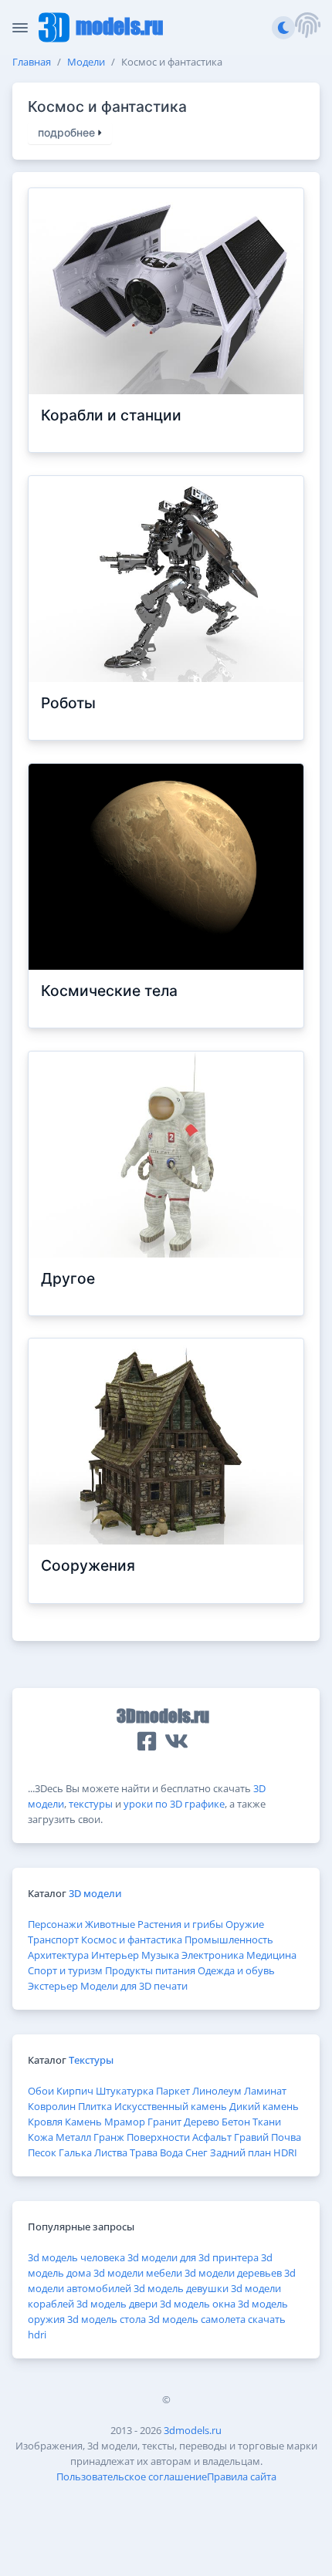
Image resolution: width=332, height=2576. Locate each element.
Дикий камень (264, 2106)
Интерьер (115, 1955)
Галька (75, 2152)
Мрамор (125, 2122)
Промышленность (229, 1940)
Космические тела (109, 991)
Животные (110, 1924)
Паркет (173, 2091)
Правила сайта (242, 2476)
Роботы (68, 703)
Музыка (160, 1955)
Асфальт (212, 2137)
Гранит (164, 2122)
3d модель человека (76, 2257)
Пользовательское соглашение (132, 2476)
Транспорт (53, 1940)
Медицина (271, 1955)
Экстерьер (53, 1986)
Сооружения (88, 1566)
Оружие (245, 1924)
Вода (171, 2152)
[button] (307, 27)
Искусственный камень (171, 2106)
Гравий (251, 2137)
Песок (42, 2152)
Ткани (267, 2122)
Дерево (202, 2122)
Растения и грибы (180, 1924)
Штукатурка (125, 2091)
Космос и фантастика (132, 1940)
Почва (286, 2137)
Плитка (95, 2106)
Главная (32, 62)
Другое (68, 1279)
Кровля (45, 2122)
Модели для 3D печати (134, 1986)
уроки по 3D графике (174, 1804)
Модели (86, 62)
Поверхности (158, 2137)
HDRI (285, 2152)
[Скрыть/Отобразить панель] (20, 28)
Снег (196, 2152)
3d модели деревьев (233, 2273)
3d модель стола (107, 2319)
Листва (111, 2152)
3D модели (95, 1893)
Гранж (109, 2137)
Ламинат (265, 2091)
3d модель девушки (181, 2288)
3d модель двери (117, 2304)
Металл (73, 2137)
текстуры (91, 1804)
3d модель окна (198, 2304)
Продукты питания (150, 1970)
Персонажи (55, 1924)
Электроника (213, 1955)
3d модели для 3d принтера (193, 2257)
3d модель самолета (197, 2319)
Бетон (236, 2122)
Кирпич (75, 2091)
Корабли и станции (111, 415)
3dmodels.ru (193, 2430)
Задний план (241, 2152)
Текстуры (91, 2060)
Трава (144, 2152)
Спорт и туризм (65, 1970)
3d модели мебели (138, 2273)
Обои (41, 2091)
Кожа (41, 2137)
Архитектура (58, 1955)
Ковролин (52, 2106)
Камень (83, 2122)
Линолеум (217, 2091)
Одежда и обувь (236, 1970)
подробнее (68, 133)
